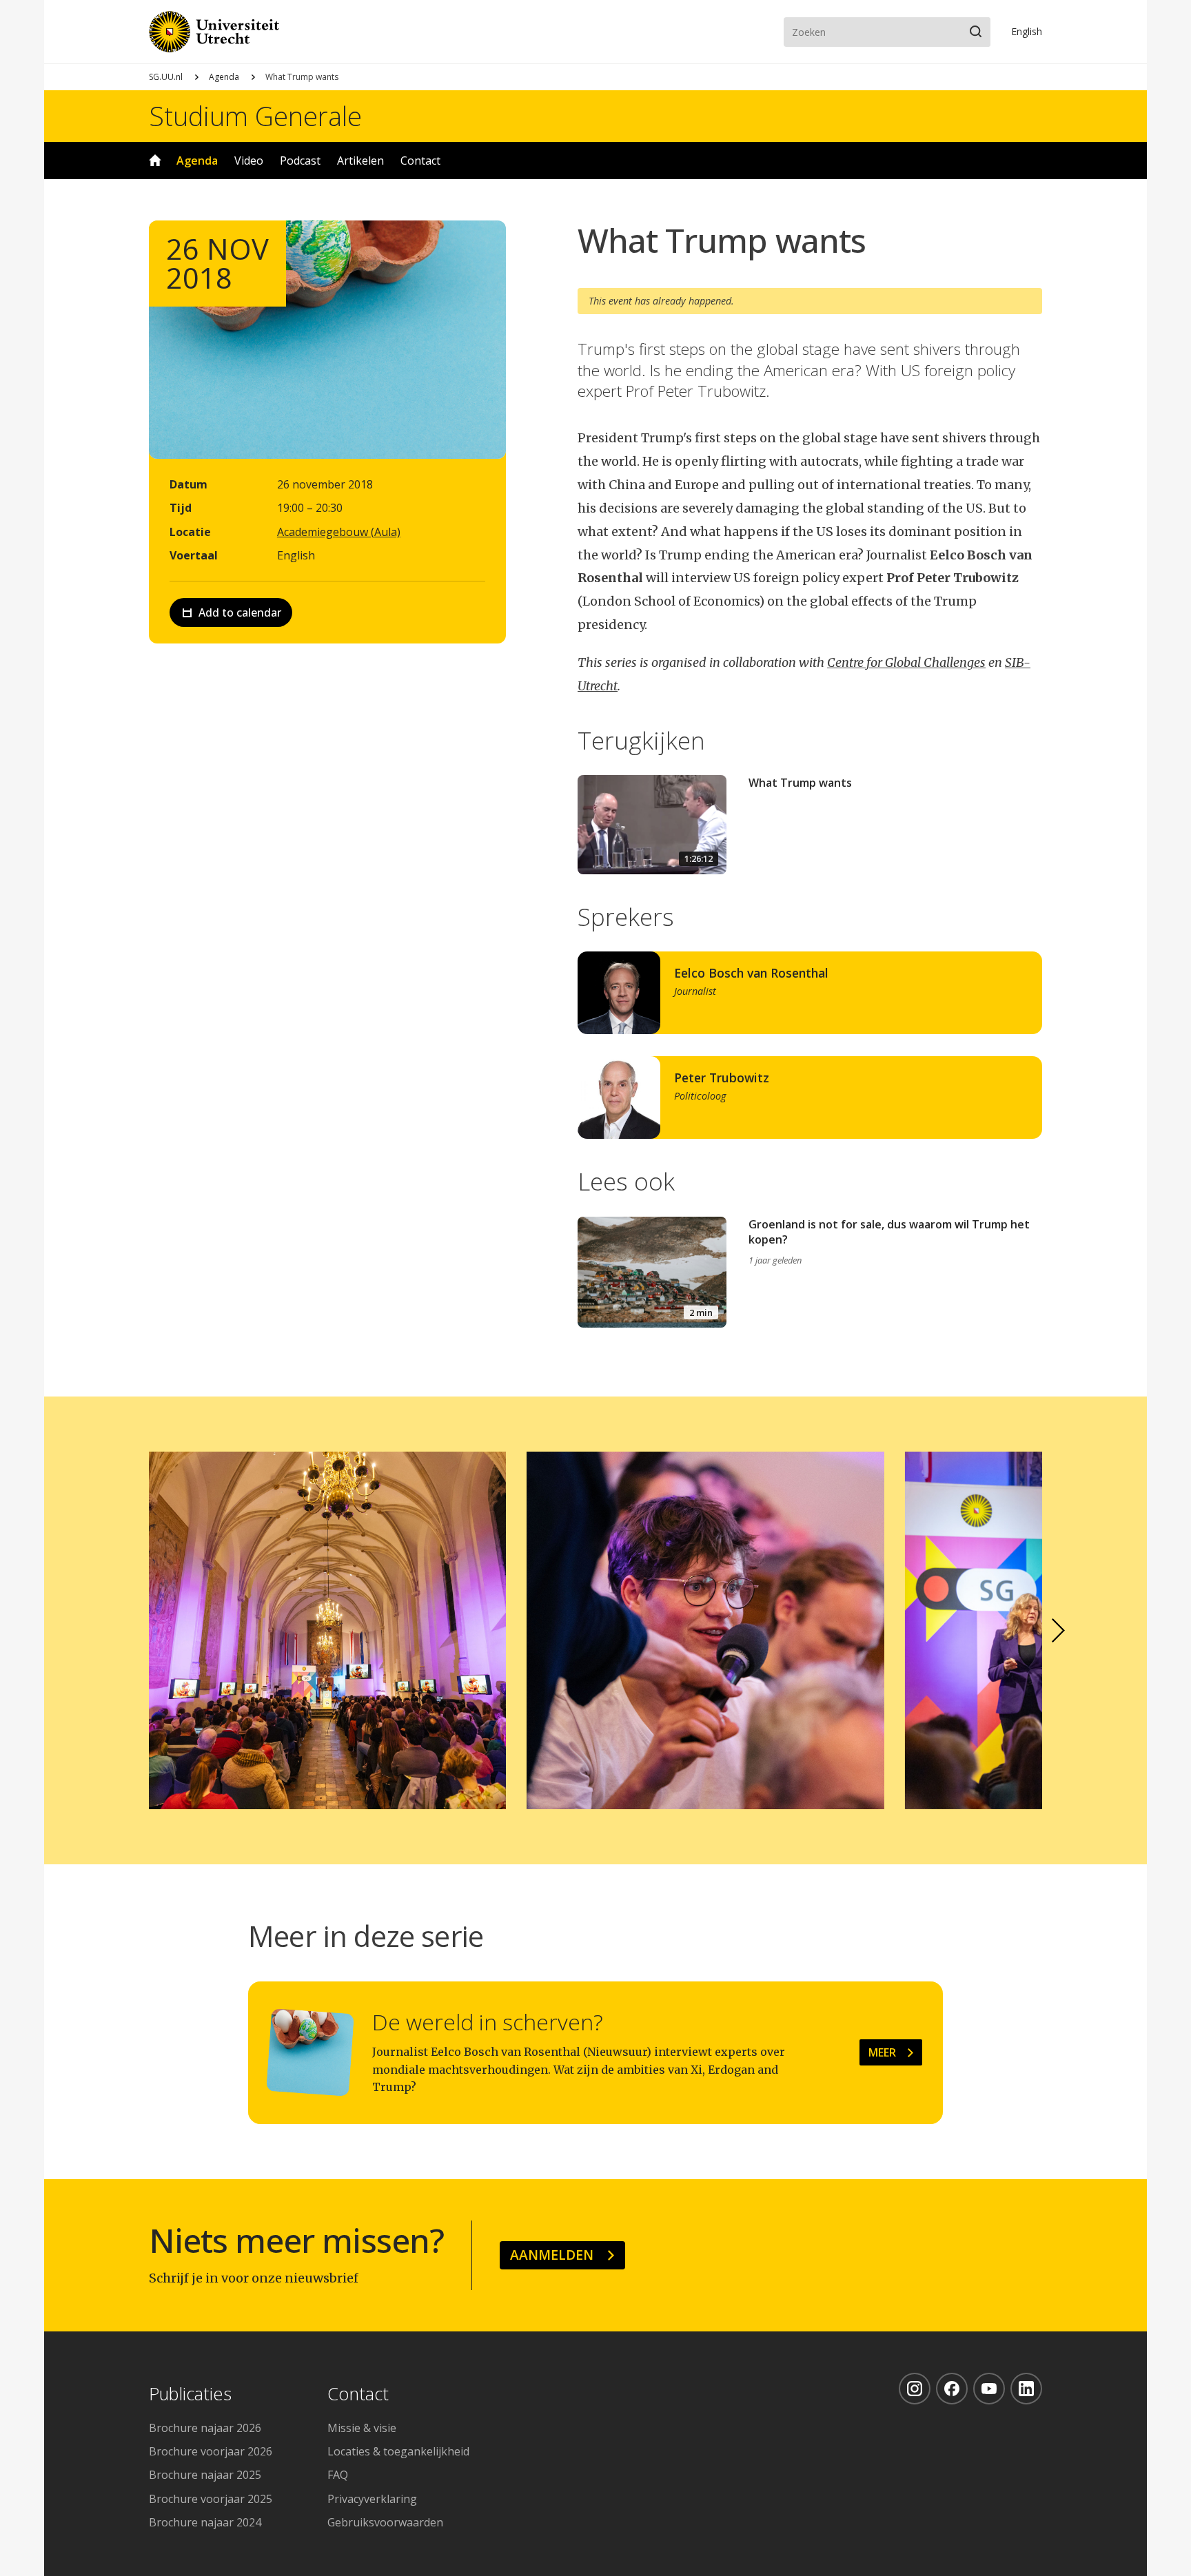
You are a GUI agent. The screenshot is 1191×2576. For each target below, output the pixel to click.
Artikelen (360, 161)
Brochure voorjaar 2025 (211, 2499)
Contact (420, 161)
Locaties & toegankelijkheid (398, 2451)
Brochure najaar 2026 (205, 2428)
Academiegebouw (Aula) (339, 532)
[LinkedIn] (1026, 2389)
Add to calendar (240, 612)
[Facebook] (952, 2389)
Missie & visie (362, 2428)
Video (249, 161)
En (1027, 31)
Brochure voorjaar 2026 (211, 2451)
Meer (882, 2052)
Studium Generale (255, 116)
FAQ (338, 2475)
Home (155, 161)
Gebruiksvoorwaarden (385, 2522)
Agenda (224, 77)
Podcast (300, 161)
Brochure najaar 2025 (205, 2475)
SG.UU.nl (166, 77)
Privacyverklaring (372, 2499)
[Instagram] (915, 2389)
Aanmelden (552, 2255)
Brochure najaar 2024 (205, 2522)
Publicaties (190, 2394)
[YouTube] (989, 2389)
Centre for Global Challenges (906, 662)
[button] (1059, 1631)
